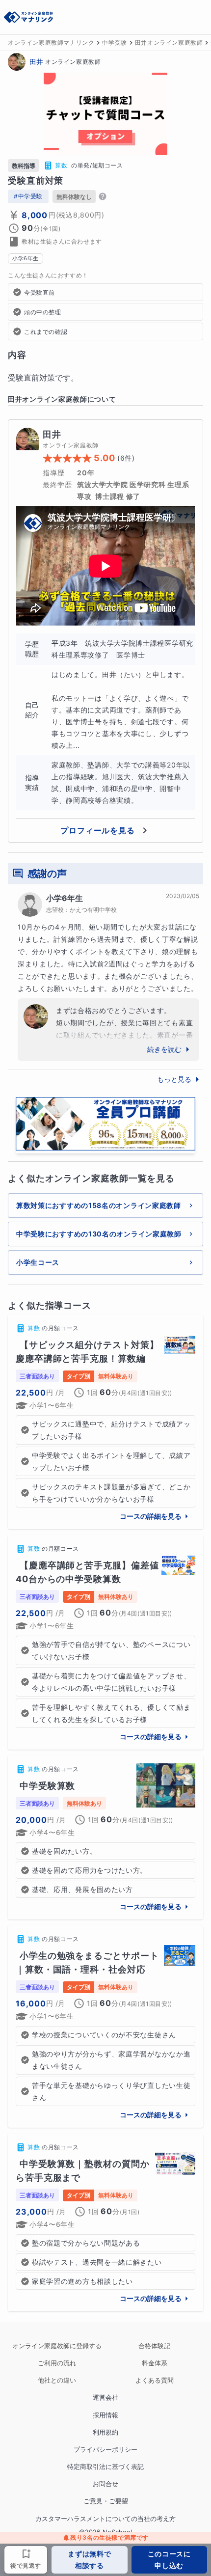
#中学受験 (28, 196)
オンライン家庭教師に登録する (57, 2346)
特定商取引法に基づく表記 (105, 2467)
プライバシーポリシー (105, 2450)
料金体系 (155, 2363)
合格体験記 (154, 2346)
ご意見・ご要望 (106, 2501)
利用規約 (105, 2432)
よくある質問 (155, 2380)
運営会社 (105, 2398)
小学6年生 (65, 898)
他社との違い (57, 2380)
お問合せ (105, 2484)
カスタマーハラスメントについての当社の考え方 (105, 2519)
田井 (36, 62)
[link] (105, 1422)
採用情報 (105, 2415)
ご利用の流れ (57, 2363)
